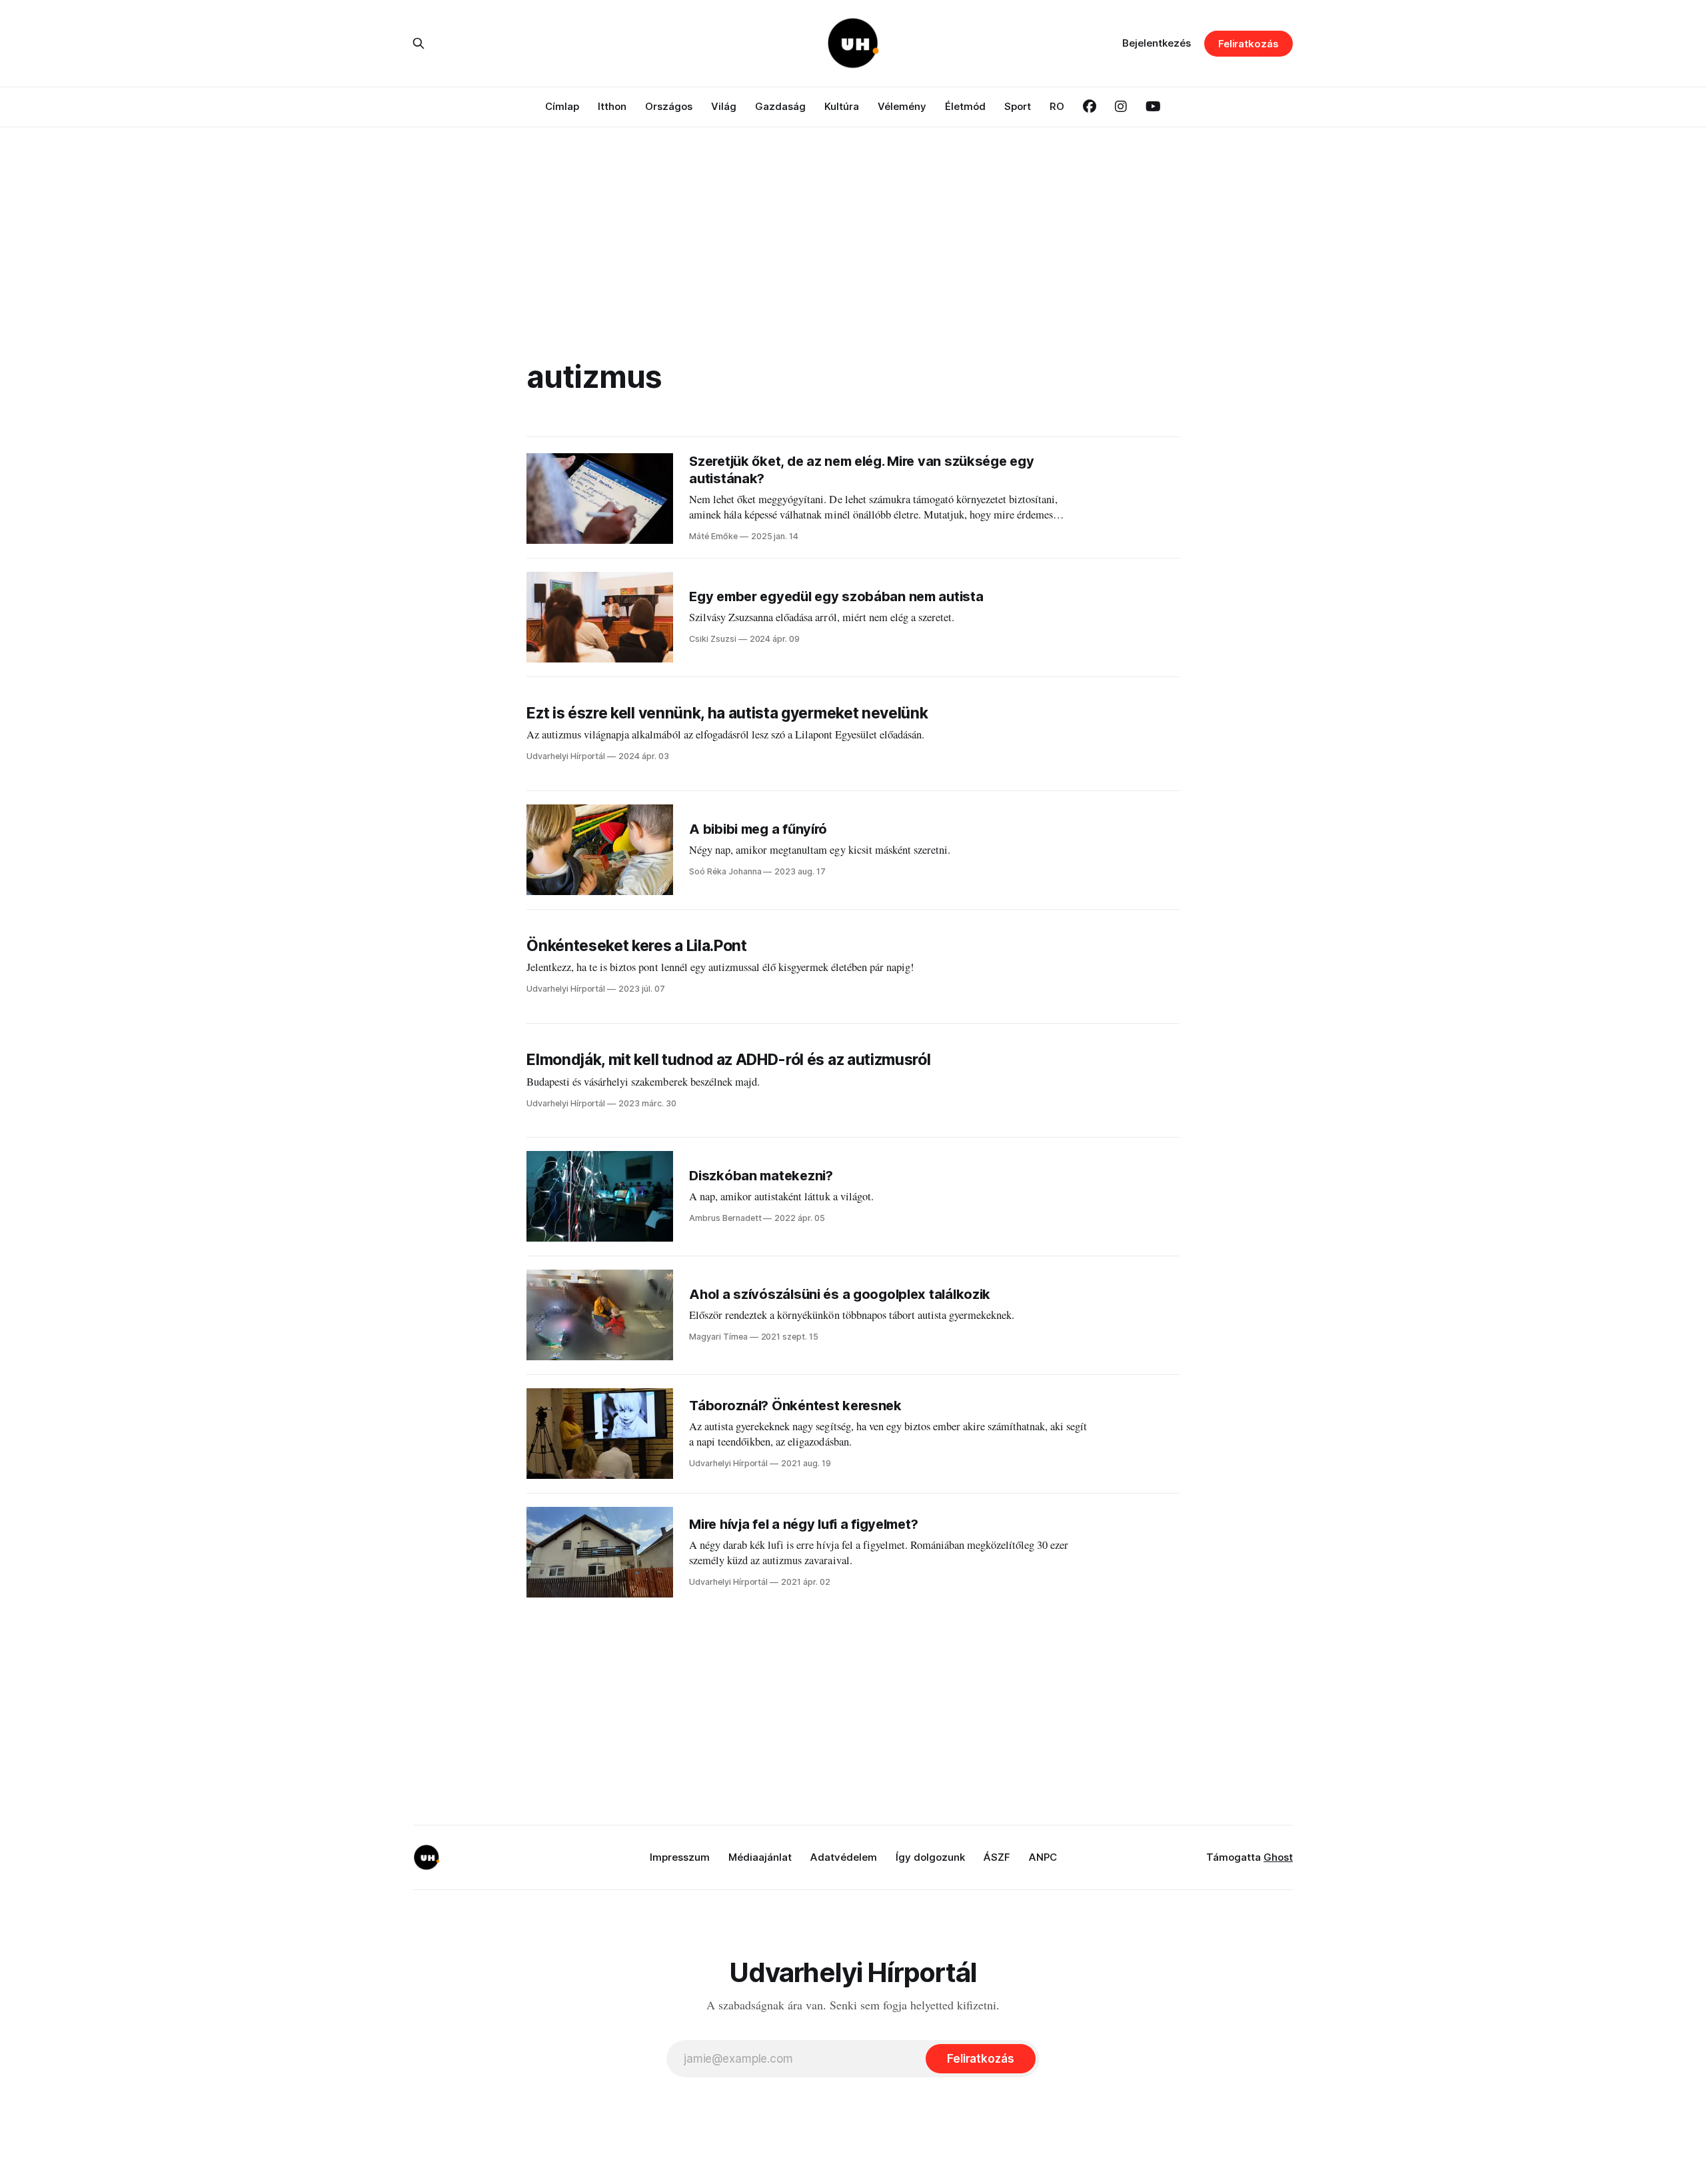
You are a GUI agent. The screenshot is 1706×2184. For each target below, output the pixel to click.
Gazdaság (780, 106)
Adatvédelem (844, 1857)
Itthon (612, 106)
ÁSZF (997, 1857)
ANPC (1043, 1857)
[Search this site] (419, 43)
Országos (669, 106)
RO (1057, 106)
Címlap (562, 106)
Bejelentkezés (1157, 43)
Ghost (1278, 1857)
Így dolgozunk (930, 1857)
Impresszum (680, 1857)
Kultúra (842, 106)
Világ (724, 106)
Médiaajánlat (760, 1857)
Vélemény (902, 106)
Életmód (965, 106)
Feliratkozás (1249, 44)
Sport (1018, 106)
